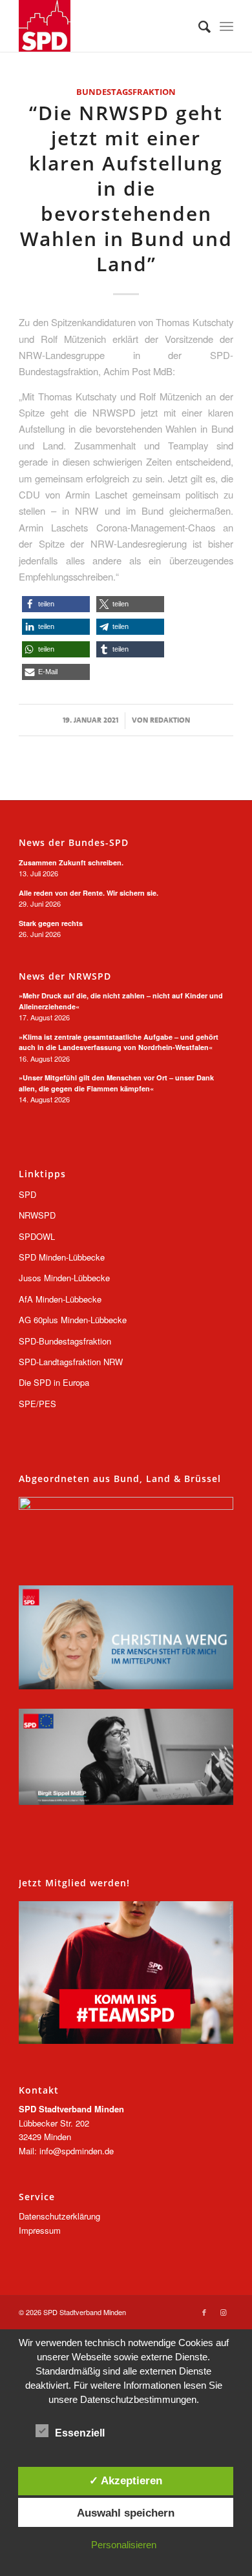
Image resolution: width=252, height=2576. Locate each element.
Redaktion (170, 720)
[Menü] (226, 26)
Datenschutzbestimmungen (138, 2399)
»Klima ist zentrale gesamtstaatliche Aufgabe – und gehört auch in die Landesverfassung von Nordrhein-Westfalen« (119, 1042)
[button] (56, 604)
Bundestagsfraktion (126, 92)
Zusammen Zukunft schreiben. (71, 862)
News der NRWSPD (65, 976)
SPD (27, 1194)
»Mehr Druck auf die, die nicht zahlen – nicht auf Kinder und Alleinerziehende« (121, 1001)
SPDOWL (37, 1236)
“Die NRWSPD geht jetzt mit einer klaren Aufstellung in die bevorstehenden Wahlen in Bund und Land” (126, 188)
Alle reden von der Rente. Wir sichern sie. (89, 893)
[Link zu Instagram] (224, 2312)
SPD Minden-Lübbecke (62, 1257)
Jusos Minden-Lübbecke (64, 1278)
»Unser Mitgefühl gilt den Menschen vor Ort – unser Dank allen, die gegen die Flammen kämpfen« (116, 1083)
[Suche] (198, 26)
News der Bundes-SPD (74, 843)
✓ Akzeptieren (126, 2480)
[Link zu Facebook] (204, 2312)
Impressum (40, 2230)
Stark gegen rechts (51, 923)
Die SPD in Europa (54, 1382)
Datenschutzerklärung (59, 2216)
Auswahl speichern (126, 2513)
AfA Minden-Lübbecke (60, 1299)
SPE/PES (37, 1404)
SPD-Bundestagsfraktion (65, 1341)
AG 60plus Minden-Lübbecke (73, 1320)
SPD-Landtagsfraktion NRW (71, 1362)
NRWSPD (37, 1215)
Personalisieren (124, 2545)
